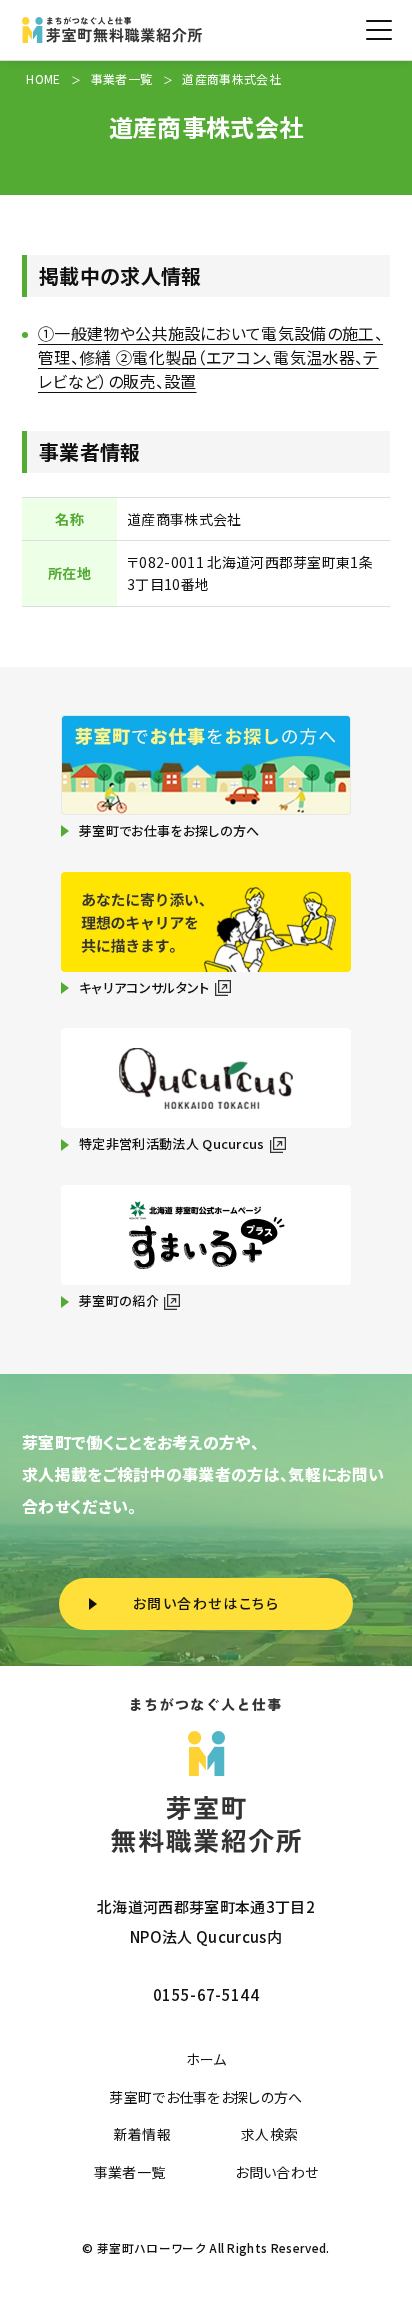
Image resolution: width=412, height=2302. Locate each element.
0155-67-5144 (206, 1994)
